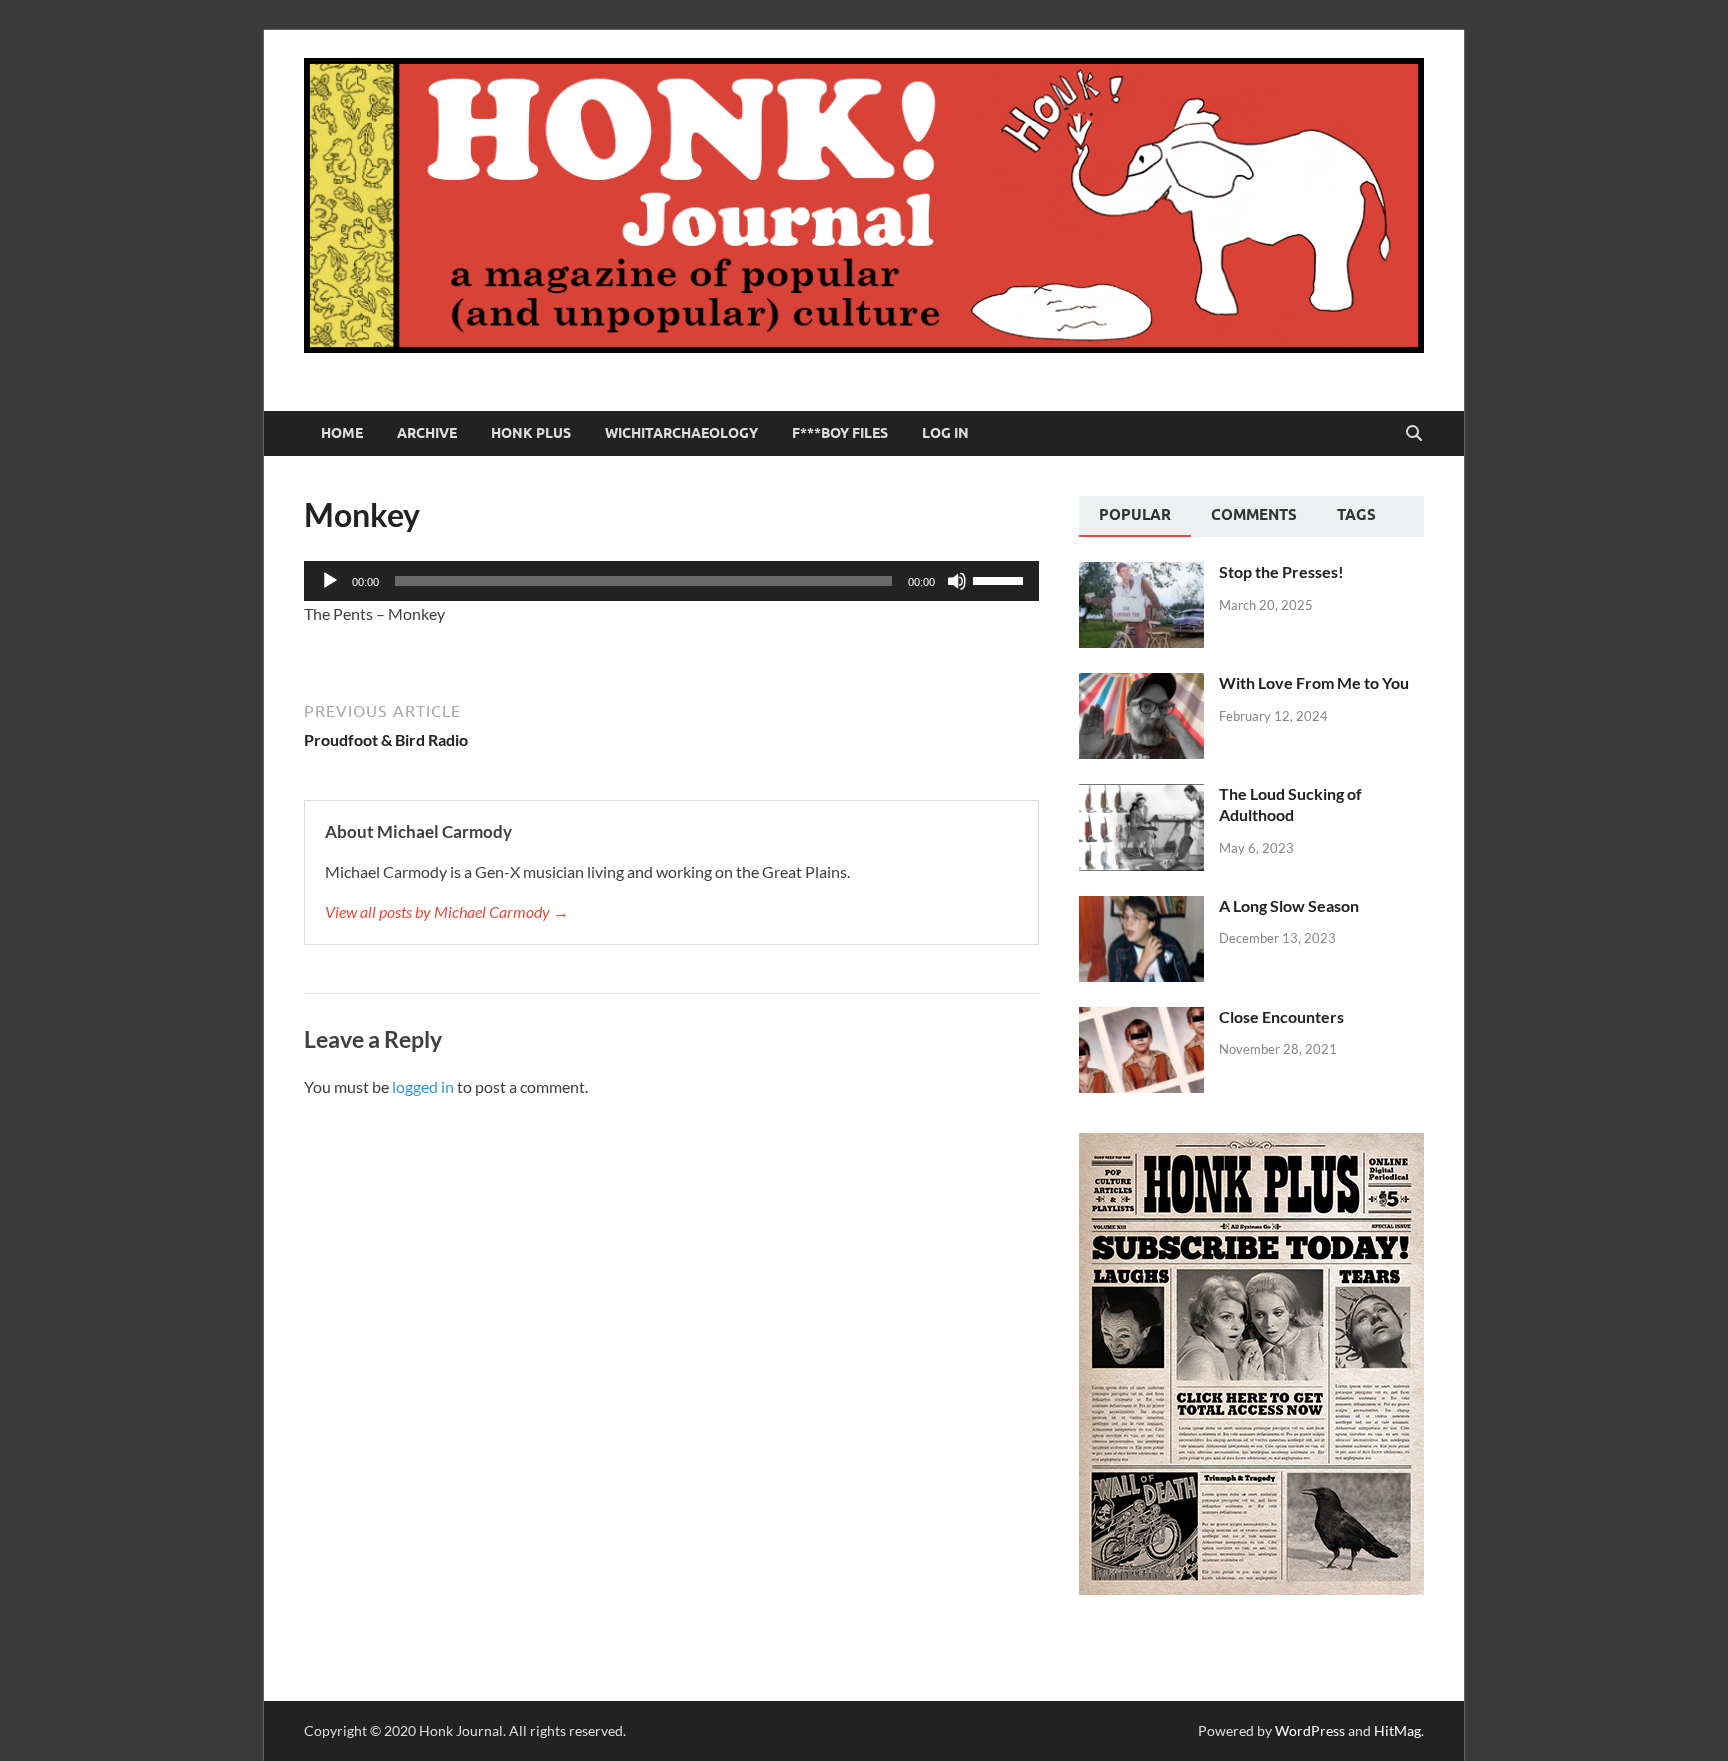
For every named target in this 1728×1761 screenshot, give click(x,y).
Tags (1356, 515)
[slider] (1001, 579)
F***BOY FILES (840, 433)
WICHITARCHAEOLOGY (681, 433)
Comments (1254, 515)
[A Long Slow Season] (1141, 907)
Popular (1135, 515)
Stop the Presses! (1281, 571)
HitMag (1397, 1730)
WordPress (1310, 1730)
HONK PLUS (531, 433)
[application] (671, 581)
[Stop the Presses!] (1141, 573)
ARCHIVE (427, 433)
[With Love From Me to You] (1141, 684)
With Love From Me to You (1314, 682)
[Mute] (957, 581)
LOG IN (945, 433)
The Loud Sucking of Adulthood (1290, 804)
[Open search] (1414, 434)
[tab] (1135, 517)
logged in (423, 1086)
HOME (342, 433)
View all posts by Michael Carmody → (447, 911)
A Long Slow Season (1289, 905)
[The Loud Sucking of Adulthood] (1141, 795)
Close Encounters (1281, 1016)
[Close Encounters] (1141, 1018)
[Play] (330, 581)
